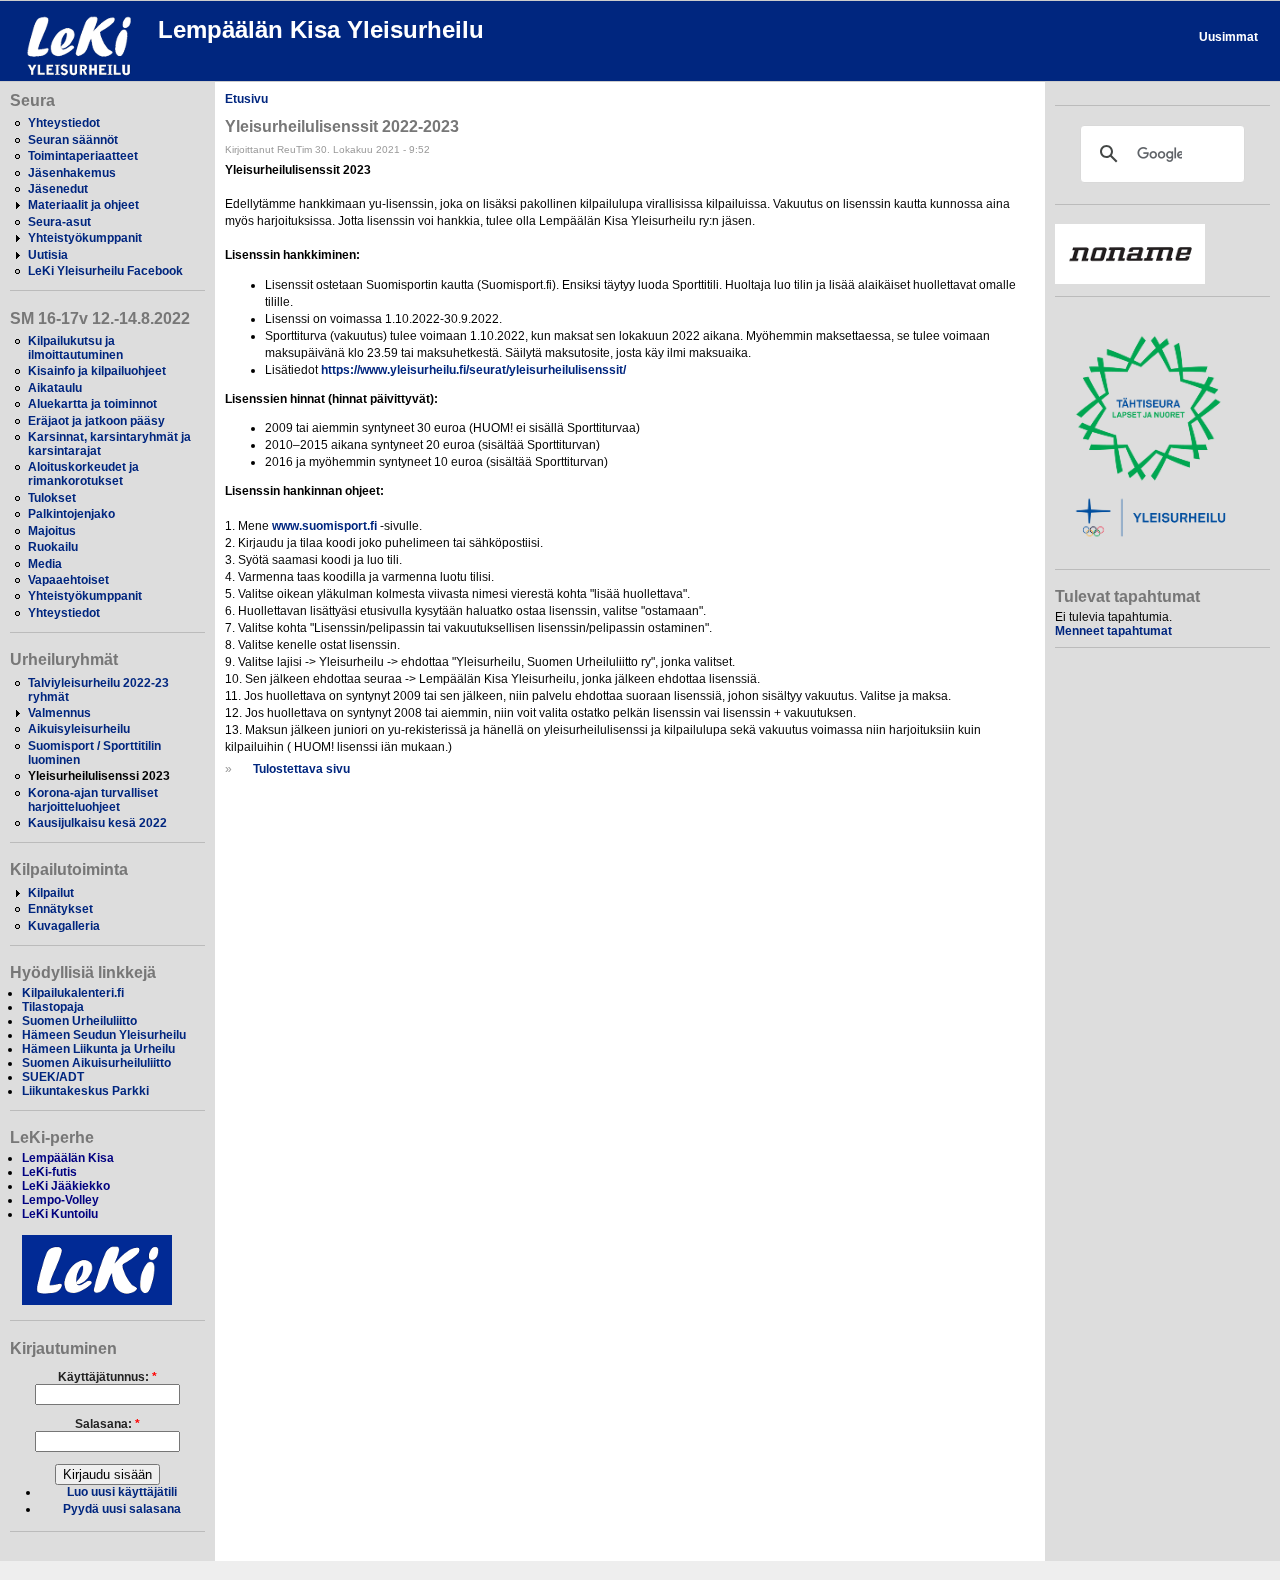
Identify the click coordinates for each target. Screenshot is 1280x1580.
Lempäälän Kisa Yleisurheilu (321, 29)
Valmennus (59, 713)
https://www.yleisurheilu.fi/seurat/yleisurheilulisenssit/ (473, 370)
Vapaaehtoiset (68, 580)
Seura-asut (59, 222)
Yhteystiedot (64, 123)
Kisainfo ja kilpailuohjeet (97, 371)
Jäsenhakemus (72, 173)
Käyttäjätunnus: (107, 1377)
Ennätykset (60, 909)
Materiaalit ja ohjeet (83, 205)
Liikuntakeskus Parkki (85, 1091)
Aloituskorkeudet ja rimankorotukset (83, 474)
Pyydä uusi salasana (122, 1509)
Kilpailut (51, 893)
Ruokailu (53, 547)
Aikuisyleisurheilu (79, 729)
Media (45, 564)
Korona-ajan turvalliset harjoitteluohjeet (93, 800)
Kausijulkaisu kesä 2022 (97, 823)
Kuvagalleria (64, 926)
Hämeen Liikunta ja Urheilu (98, 1049)
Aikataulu (55, 388)
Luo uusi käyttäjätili (122, 1492)
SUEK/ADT (53, 1077)
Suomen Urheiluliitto (79, 1021)
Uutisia (48, 255)
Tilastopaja (53, 1007)
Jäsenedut (58, 189)
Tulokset (52, 498)
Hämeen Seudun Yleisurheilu (104, 1035)
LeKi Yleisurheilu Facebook (105, 271)
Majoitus (52, 531)
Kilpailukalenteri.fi (73, 993)
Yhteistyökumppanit (85, 238)
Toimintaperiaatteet (83, 156)
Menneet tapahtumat (1113, 631)
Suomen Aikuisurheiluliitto (96, 1063)
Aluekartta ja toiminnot (92, 404)
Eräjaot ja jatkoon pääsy (96, 421)
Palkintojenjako (71, 514)
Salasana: (107, 1424)
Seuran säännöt (73, 140)
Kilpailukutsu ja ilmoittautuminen (75, 348)
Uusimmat (1228, 37)
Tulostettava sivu (301, 769)
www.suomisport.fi (324, 526)
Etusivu (246, 99)
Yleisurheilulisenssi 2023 (99, 776)
